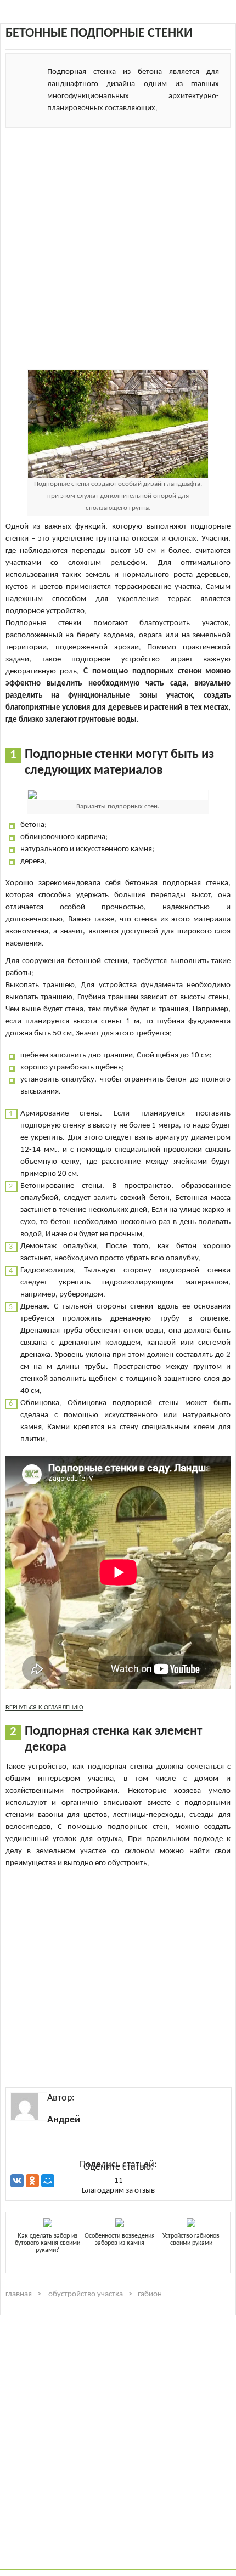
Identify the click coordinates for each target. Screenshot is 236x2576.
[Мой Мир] (48, 2181)
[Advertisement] (118, 246)
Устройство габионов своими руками (191, 2240)
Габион (150, 2294)
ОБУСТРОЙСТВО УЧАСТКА (86, 2294)
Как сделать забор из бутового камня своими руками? (47, 2243)
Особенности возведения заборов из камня (120, 2240)
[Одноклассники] (32, 2181)
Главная (19, 2294)
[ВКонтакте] (17, 2181)
